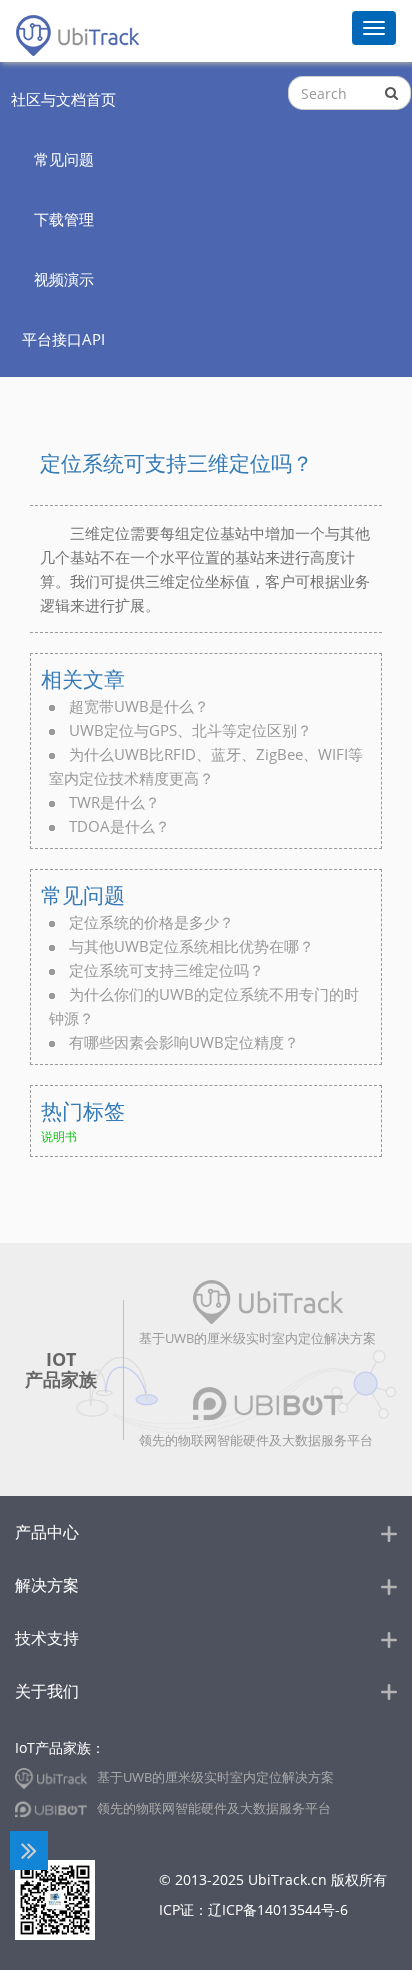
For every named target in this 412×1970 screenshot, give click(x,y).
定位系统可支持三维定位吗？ (166, 970)
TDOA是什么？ (119, 826)
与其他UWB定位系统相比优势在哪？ (191, 946)
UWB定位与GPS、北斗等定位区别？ (190, 730)
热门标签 (83, 1111)
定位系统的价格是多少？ (151, 922)
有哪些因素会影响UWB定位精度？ (184, 1042)
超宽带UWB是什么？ (139, 706)
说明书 (59, 1136)
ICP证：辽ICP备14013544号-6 (253, 1909)
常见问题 (83, 895)
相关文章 (83, 679)
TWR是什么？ (114, 802)
